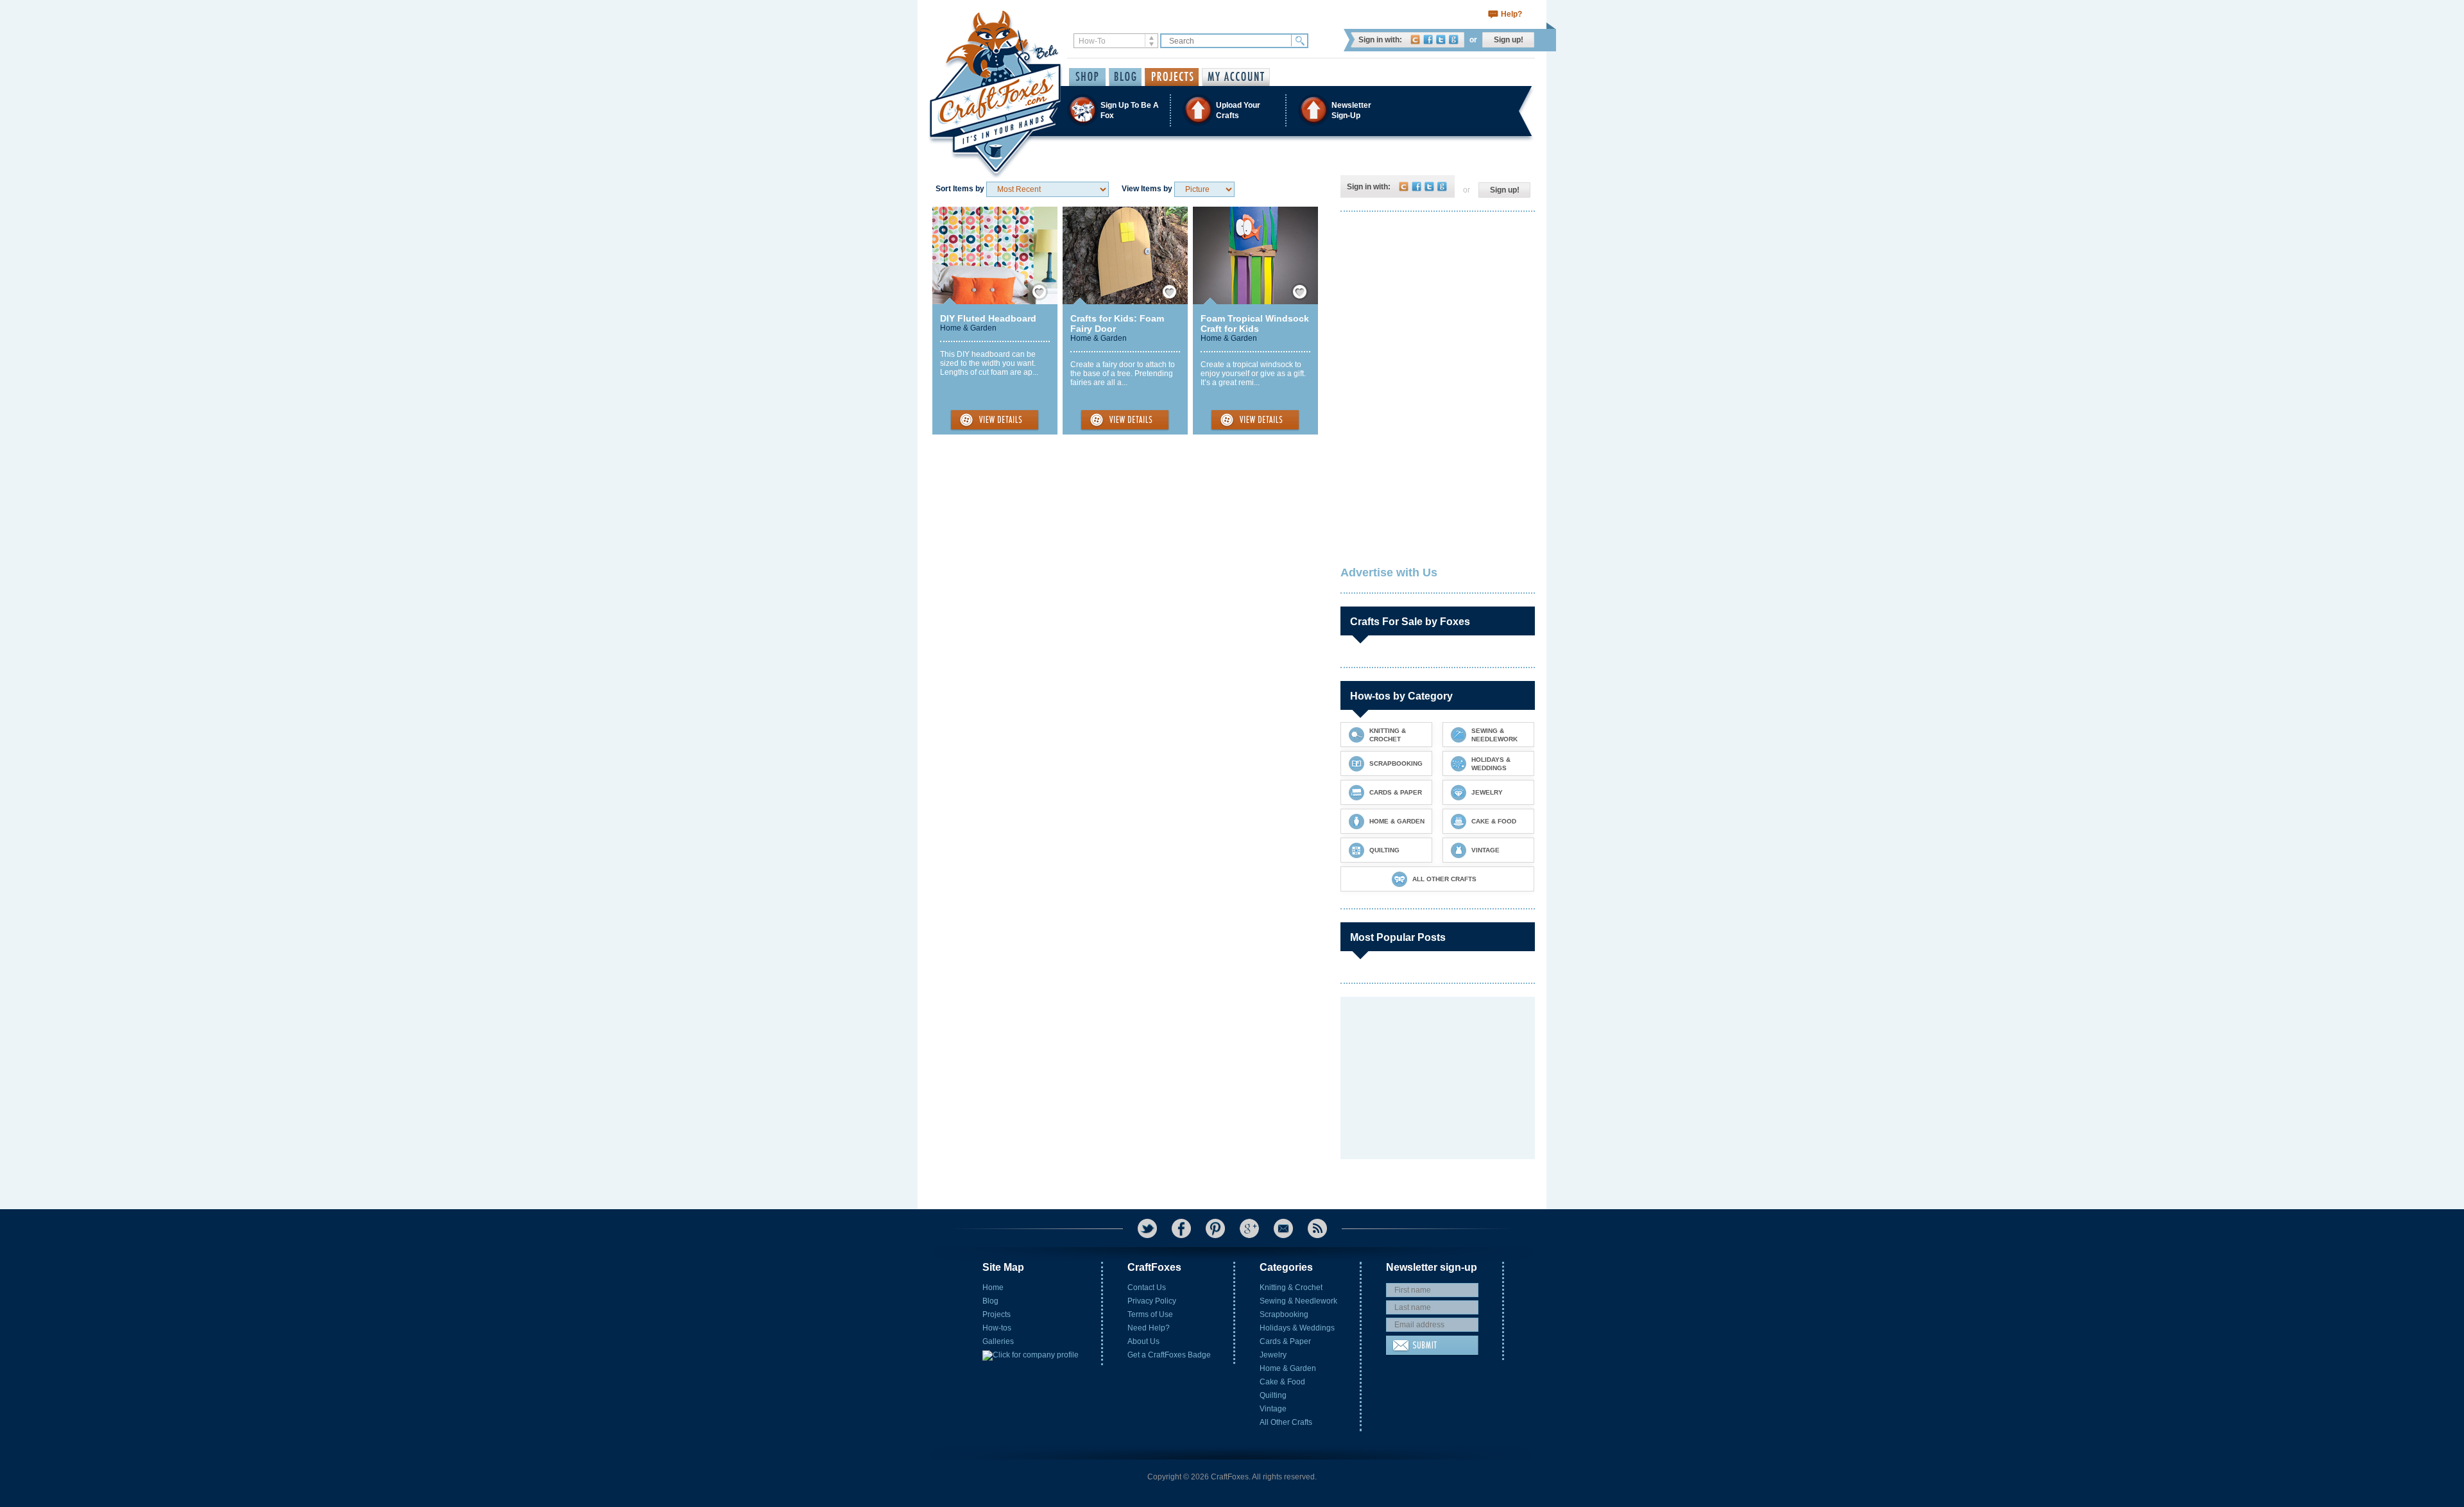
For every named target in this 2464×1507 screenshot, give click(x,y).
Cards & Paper (1285, 1341)
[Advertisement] (1437, 305)
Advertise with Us (1389, 573)
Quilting (1273, 1395)
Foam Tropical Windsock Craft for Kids (1255, 323)
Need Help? (1149, 1328)
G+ (1249, 1228)
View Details (995, 420)
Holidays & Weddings (1297, 1328)
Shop (1087, 77)
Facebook (1428, 39)
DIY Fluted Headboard (988, 318)
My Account (1236, 77)
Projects (997, 1314)
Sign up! (1509, 40)
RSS (1317, 1228)
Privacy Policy (1152, 1301)
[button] (1231, 110)
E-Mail (1283, 1228)
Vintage (1273, 1409)
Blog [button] (1125, 77)
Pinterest (1215, 1228)
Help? (1511, 14)
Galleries (998, 1341)
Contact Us (1147, 1287)
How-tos (997, 1328)
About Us (1143, 1341)
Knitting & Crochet (1291, 1287)
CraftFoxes (1415, 39)
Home (993, 1287)
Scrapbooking (1284, 1314)
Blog (990, 1301)
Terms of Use (1150, 1314)
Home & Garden (968, 328)
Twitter (1441, 39)
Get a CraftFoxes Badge (1169, 1355)
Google (1454, 39)
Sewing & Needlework (1298, 1301)
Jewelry (1273, 1355)
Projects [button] (1172, 77)
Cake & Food (1282, 1382)
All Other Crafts (1286, 1422)
